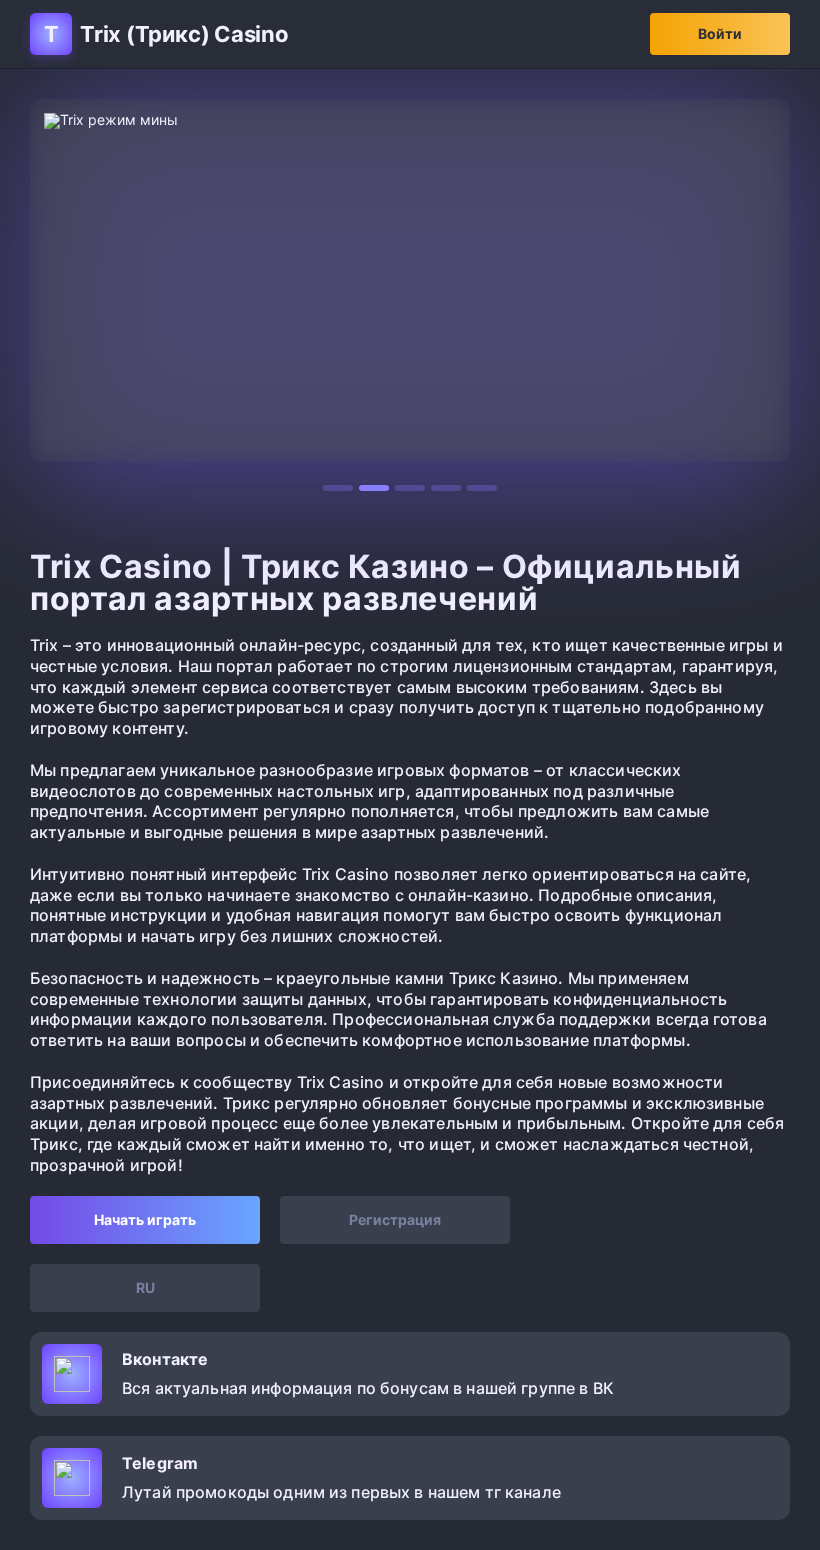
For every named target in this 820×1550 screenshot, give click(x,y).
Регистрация (395, 1219)
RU (145, 1287)
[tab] (338, 488)
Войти (720, 33)
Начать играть (145, 1219)
